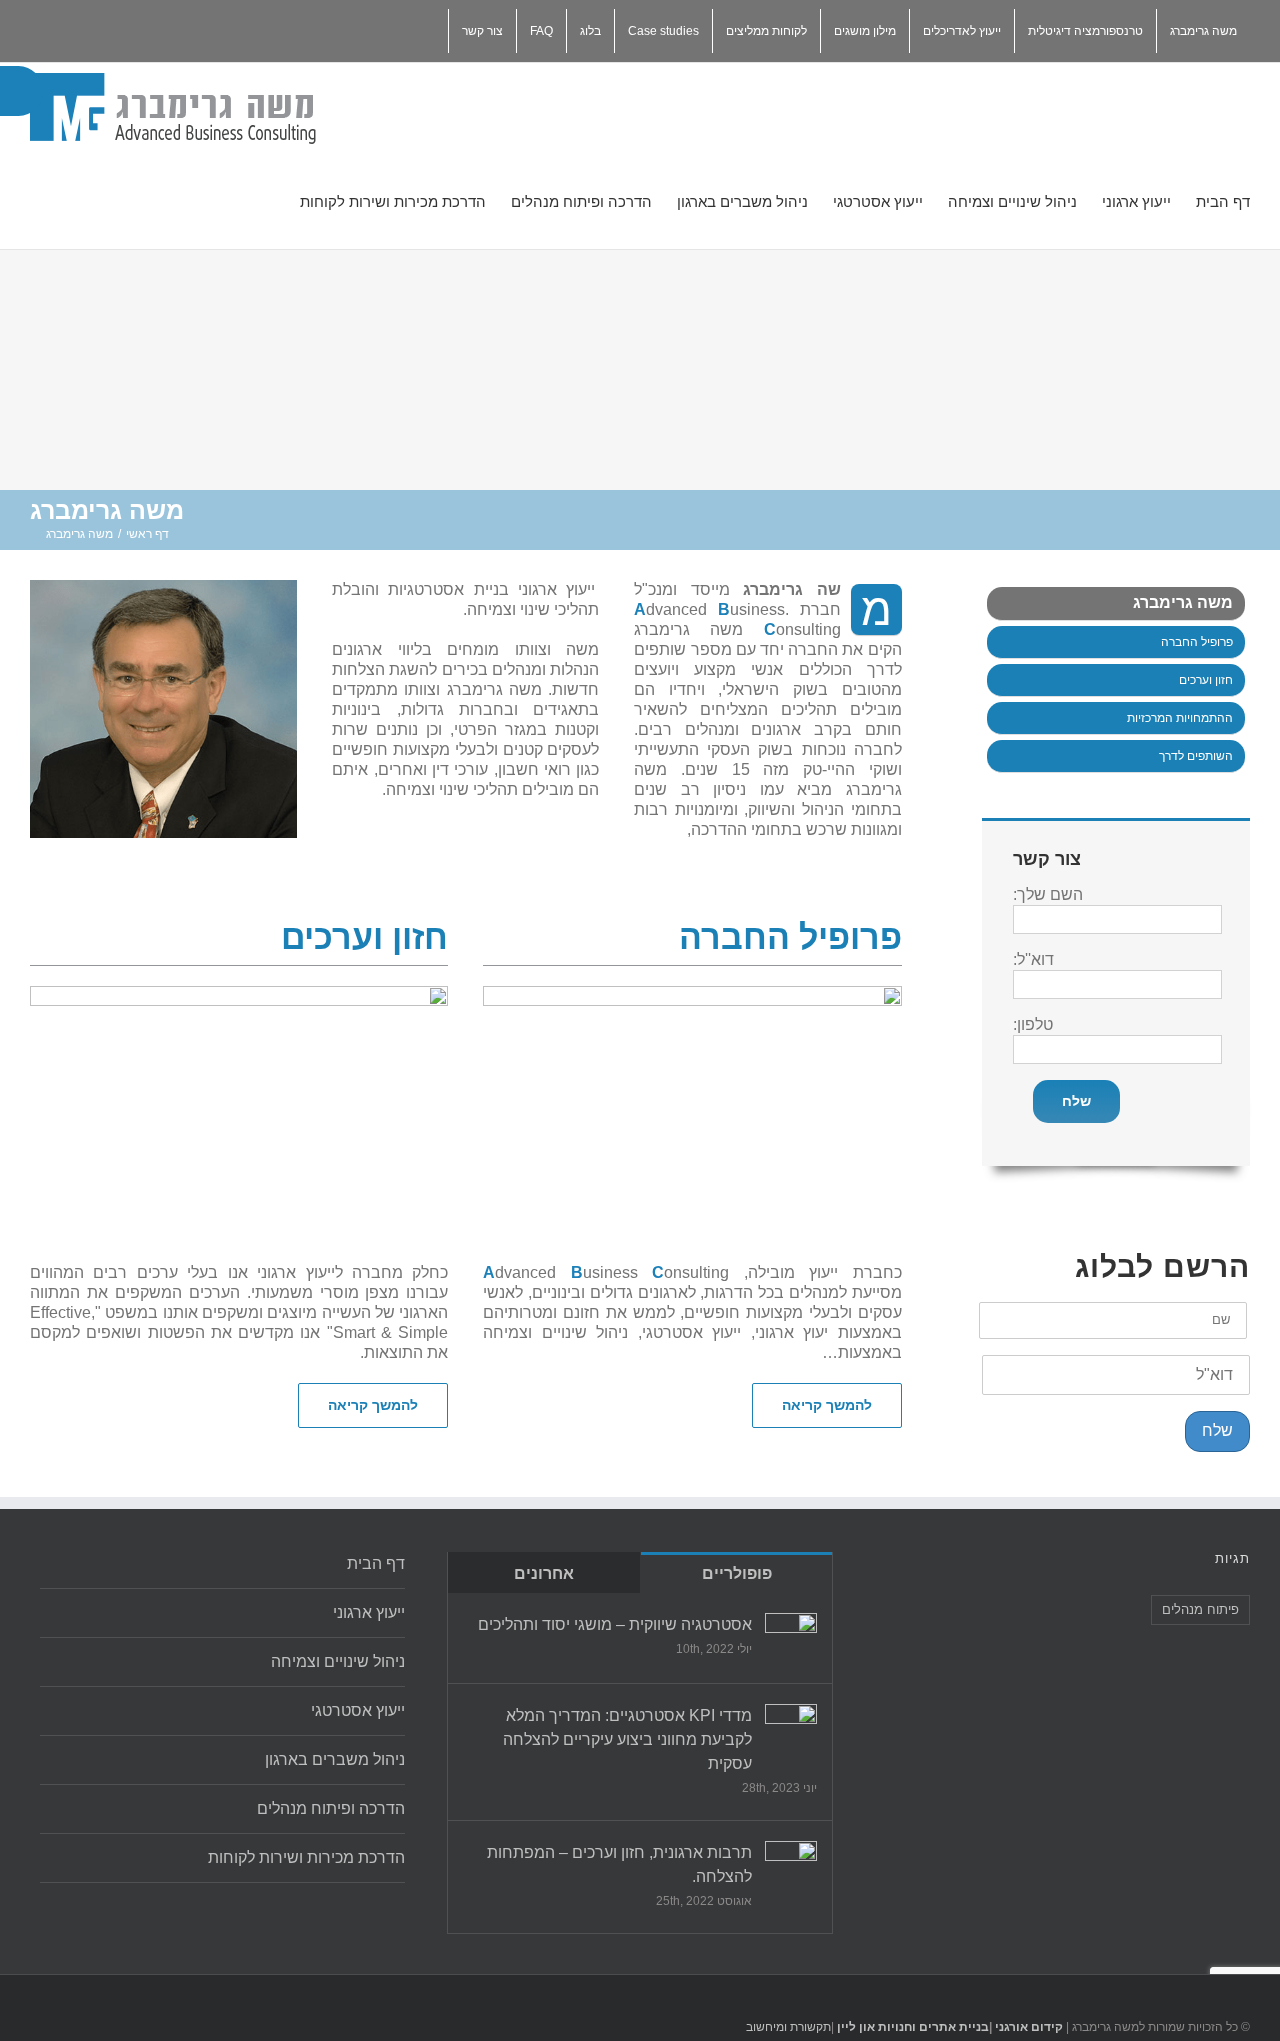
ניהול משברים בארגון (335, 1759)
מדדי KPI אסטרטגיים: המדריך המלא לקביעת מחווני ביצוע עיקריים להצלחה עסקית (627, 1739)
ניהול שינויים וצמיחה (338, 1661)
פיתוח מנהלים (1200, 1609)
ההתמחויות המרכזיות (1180, 718)
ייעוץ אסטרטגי (358, 1710)
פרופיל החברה (1197, 642)
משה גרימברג (1183, 602)
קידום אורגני (1027, 2027)
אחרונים (544, 1573)
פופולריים (737, 1573)
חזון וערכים (1206, 680)
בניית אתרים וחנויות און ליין (913, 2027)
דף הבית (376, 1563)
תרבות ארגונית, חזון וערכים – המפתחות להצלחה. (619, 1864)
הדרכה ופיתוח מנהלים (331, 1808)
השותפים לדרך (1196, 756)
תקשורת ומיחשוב (788, 2027)
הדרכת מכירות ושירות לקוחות (306, 1857)
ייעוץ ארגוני (369, 1612)
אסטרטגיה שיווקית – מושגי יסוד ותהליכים (615, 1624)
